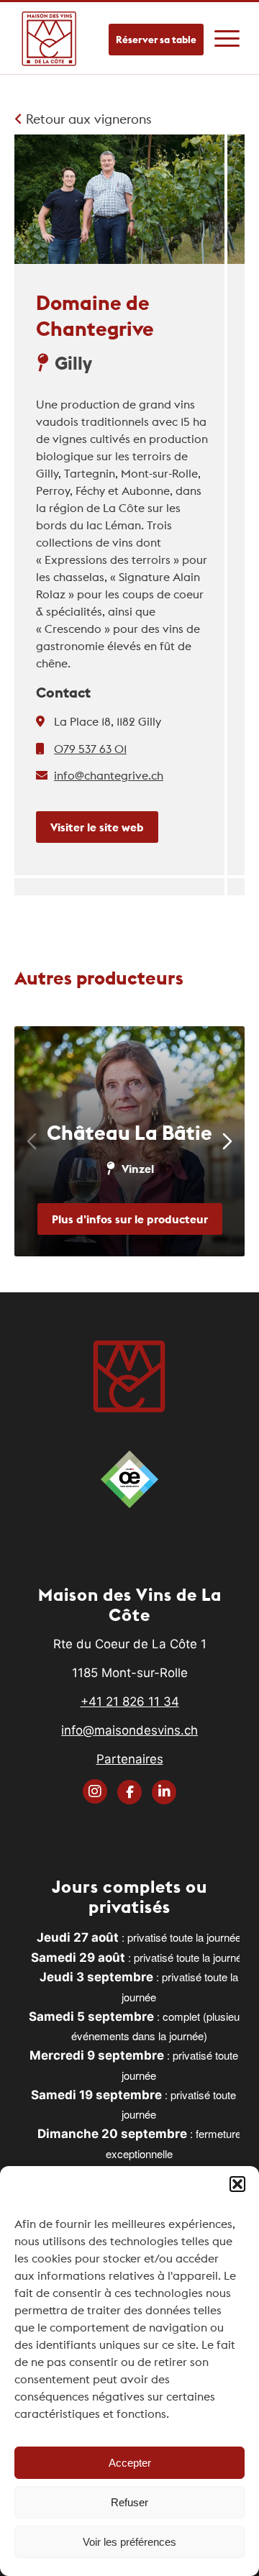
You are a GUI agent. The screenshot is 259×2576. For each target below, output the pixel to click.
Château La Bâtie (129, 1133)
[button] (237, 2184)
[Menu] (227, 31)
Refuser (129, 2502)
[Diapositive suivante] (227, 1141)
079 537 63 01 (90, 749)
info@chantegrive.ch (109, 775)
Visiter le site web (97, 827)
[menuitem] (227, 31)
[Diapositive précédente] (32, 1141)
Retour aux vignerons (87, 119)
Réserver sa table (156, 40)
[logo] (50, 38)
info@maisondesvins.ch (129, 1730)
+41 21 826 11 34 (130, 1702)
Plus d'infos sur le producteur (130, 1219)
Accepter (130, 2463)
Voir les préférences (129, 2542)
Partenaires (130, 1759)
